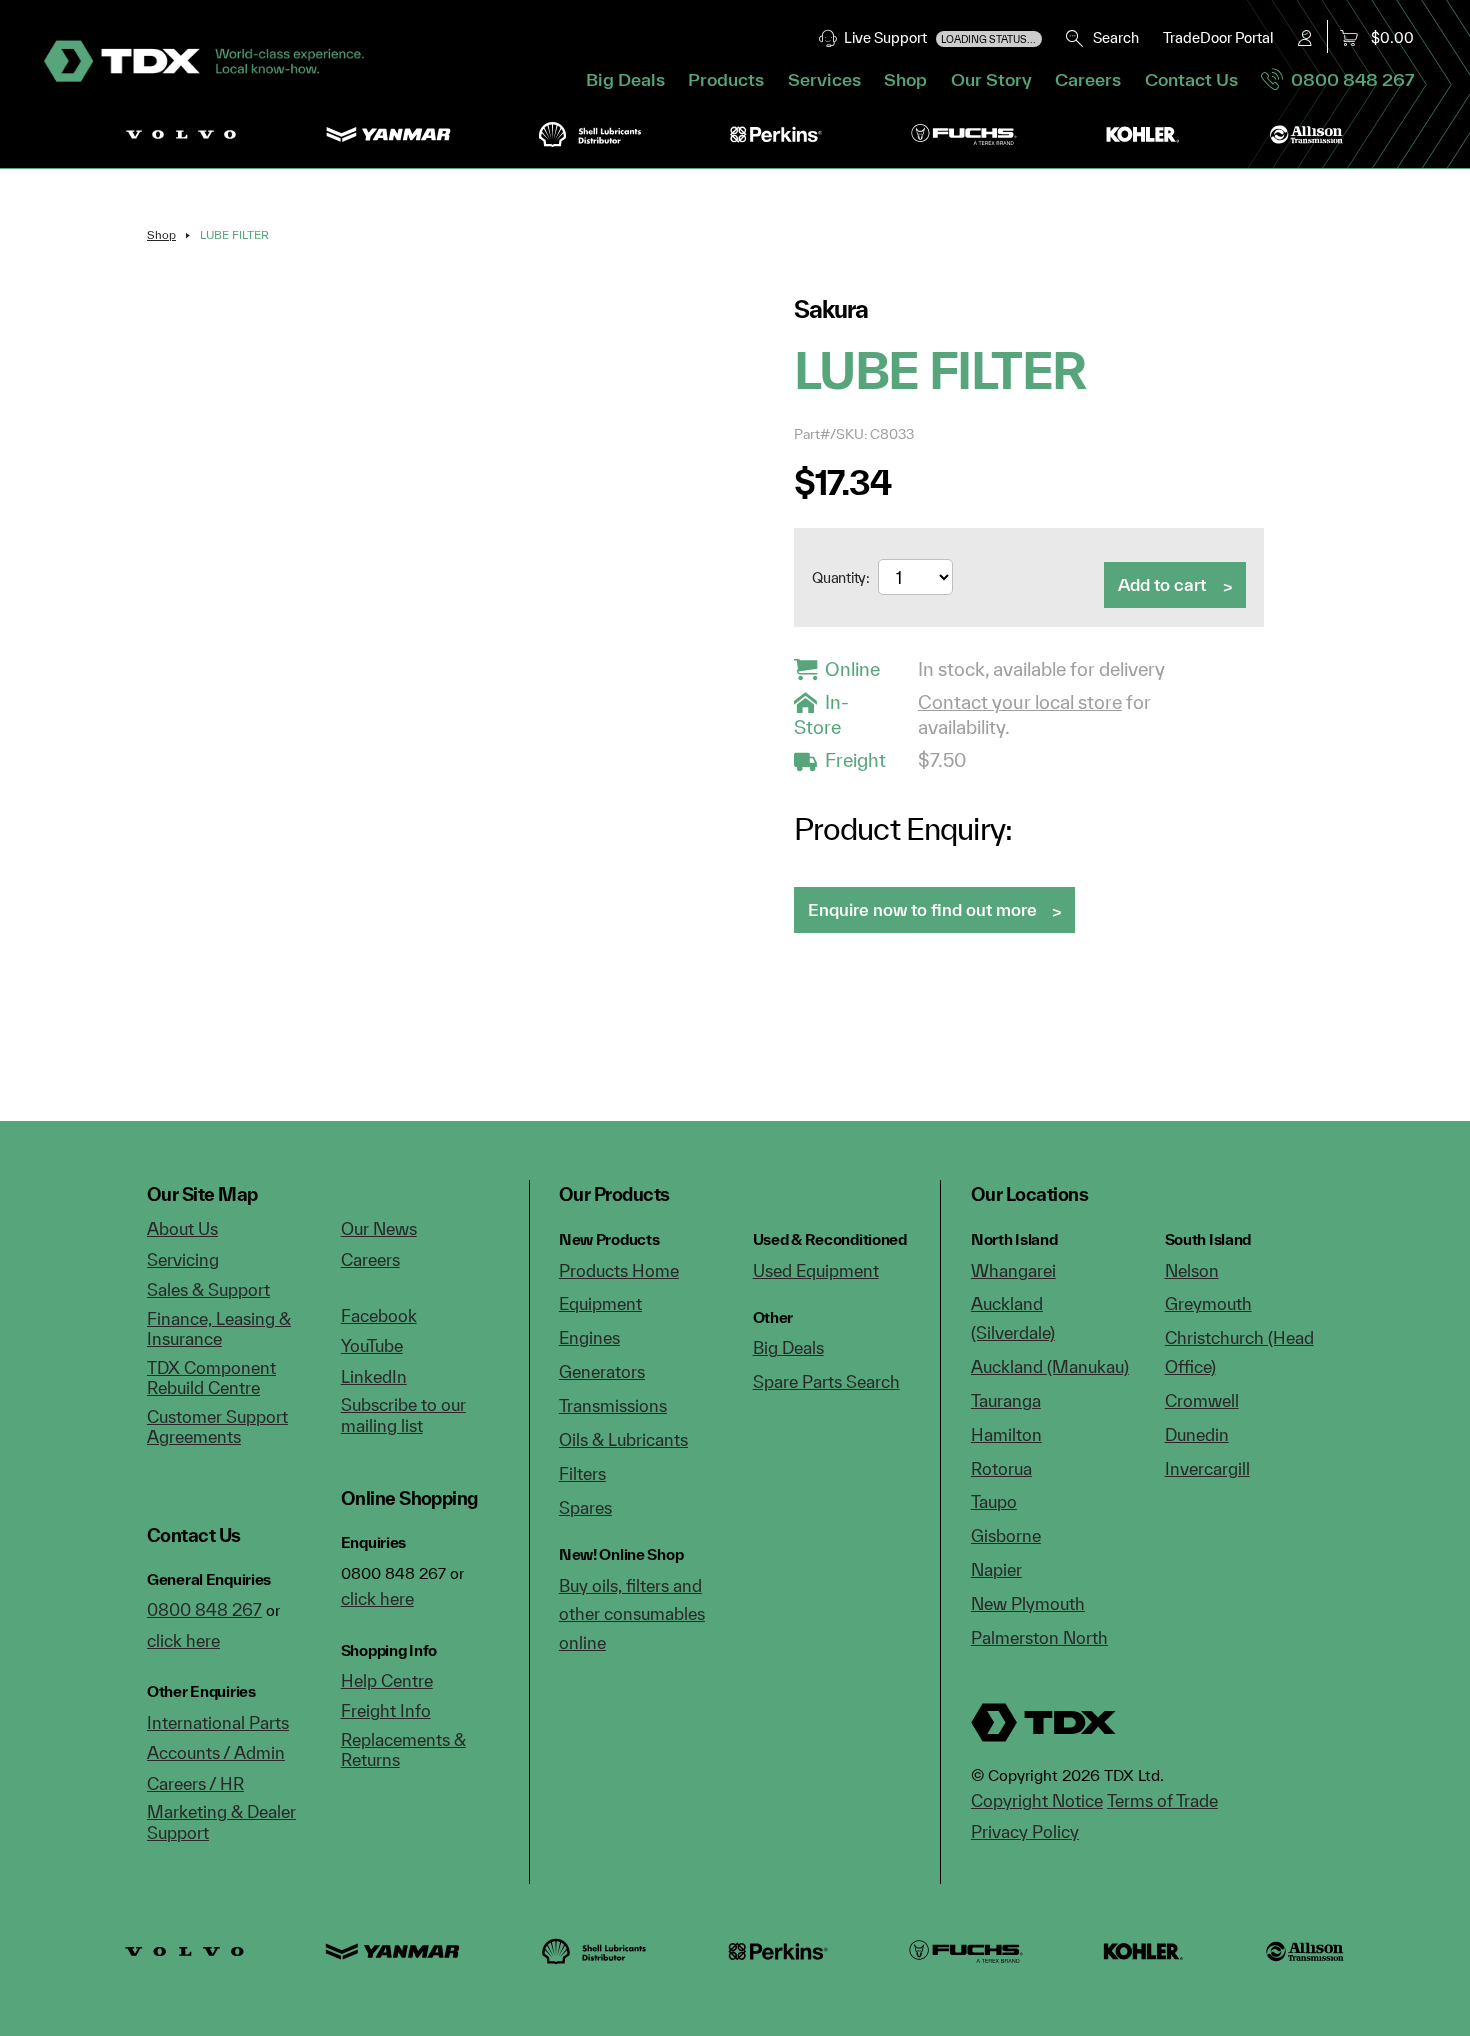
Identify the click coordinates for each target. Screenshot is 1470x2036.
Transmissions (613, 1405)
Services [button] (824, 79)
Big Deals (625, 79)
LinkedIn (374, 1376)
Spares (585, 1507)
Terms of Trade (1162, 1800)
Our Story (991, 79)
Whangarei (1013, 1270)
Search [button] (1111, 37)
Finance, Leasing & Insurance (219, 1329)
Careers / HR (195, 1783)
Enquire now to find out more (922, 909)
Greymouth (1208, 1303)
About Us (182, 1228)
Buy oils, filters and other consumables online (632, 1614)
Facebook (379, 1315)
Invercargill (1207, 1468)
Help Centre (387, 1680)
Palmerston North (1039, 1637)
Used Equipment (816, 1270)
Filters (582, 1473)
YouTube (372, 1345)
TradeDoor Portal (1218, 37)
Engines (589, 1337)
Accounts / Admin (216, 1752)
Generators (602, 1371)
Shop (905, 79)
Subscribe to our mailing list (403, 1415)
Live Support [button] (937, 37)
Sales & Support (208, 1289)
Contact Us (1191, 79)
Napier (996, 1569)
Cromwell (1202, 1400)
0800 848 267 (1348, 79)
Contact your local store (1020, 702)
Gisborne (1006, 1535)
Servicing (183, 1259)
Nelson (1192, 1270)
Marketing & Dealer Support (221, 1822)
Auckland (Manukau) (1050, 1366)
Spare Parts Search (826, 1381)
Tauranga (1006, 1400)
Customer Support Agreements (217, 1427)
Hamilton (1006, 1434)
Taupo (994, 1501)
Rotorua (1001, 1468)
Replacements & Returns (403, 1750)
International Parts (218, 1722)
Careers (1088, 79)
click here (183, 1640)
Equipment (600, 1303)
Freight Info (386, 1710)
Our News (379, 1228)
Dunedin (1197, 1434)
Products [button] (726, 79)
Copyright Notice (1037, 1800)
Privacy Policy (1025, 1831)
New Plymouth (1028, 1603)
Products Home (619, 1270)
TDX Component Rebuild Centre (211, 1378)
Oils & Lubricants (623, 1439)
